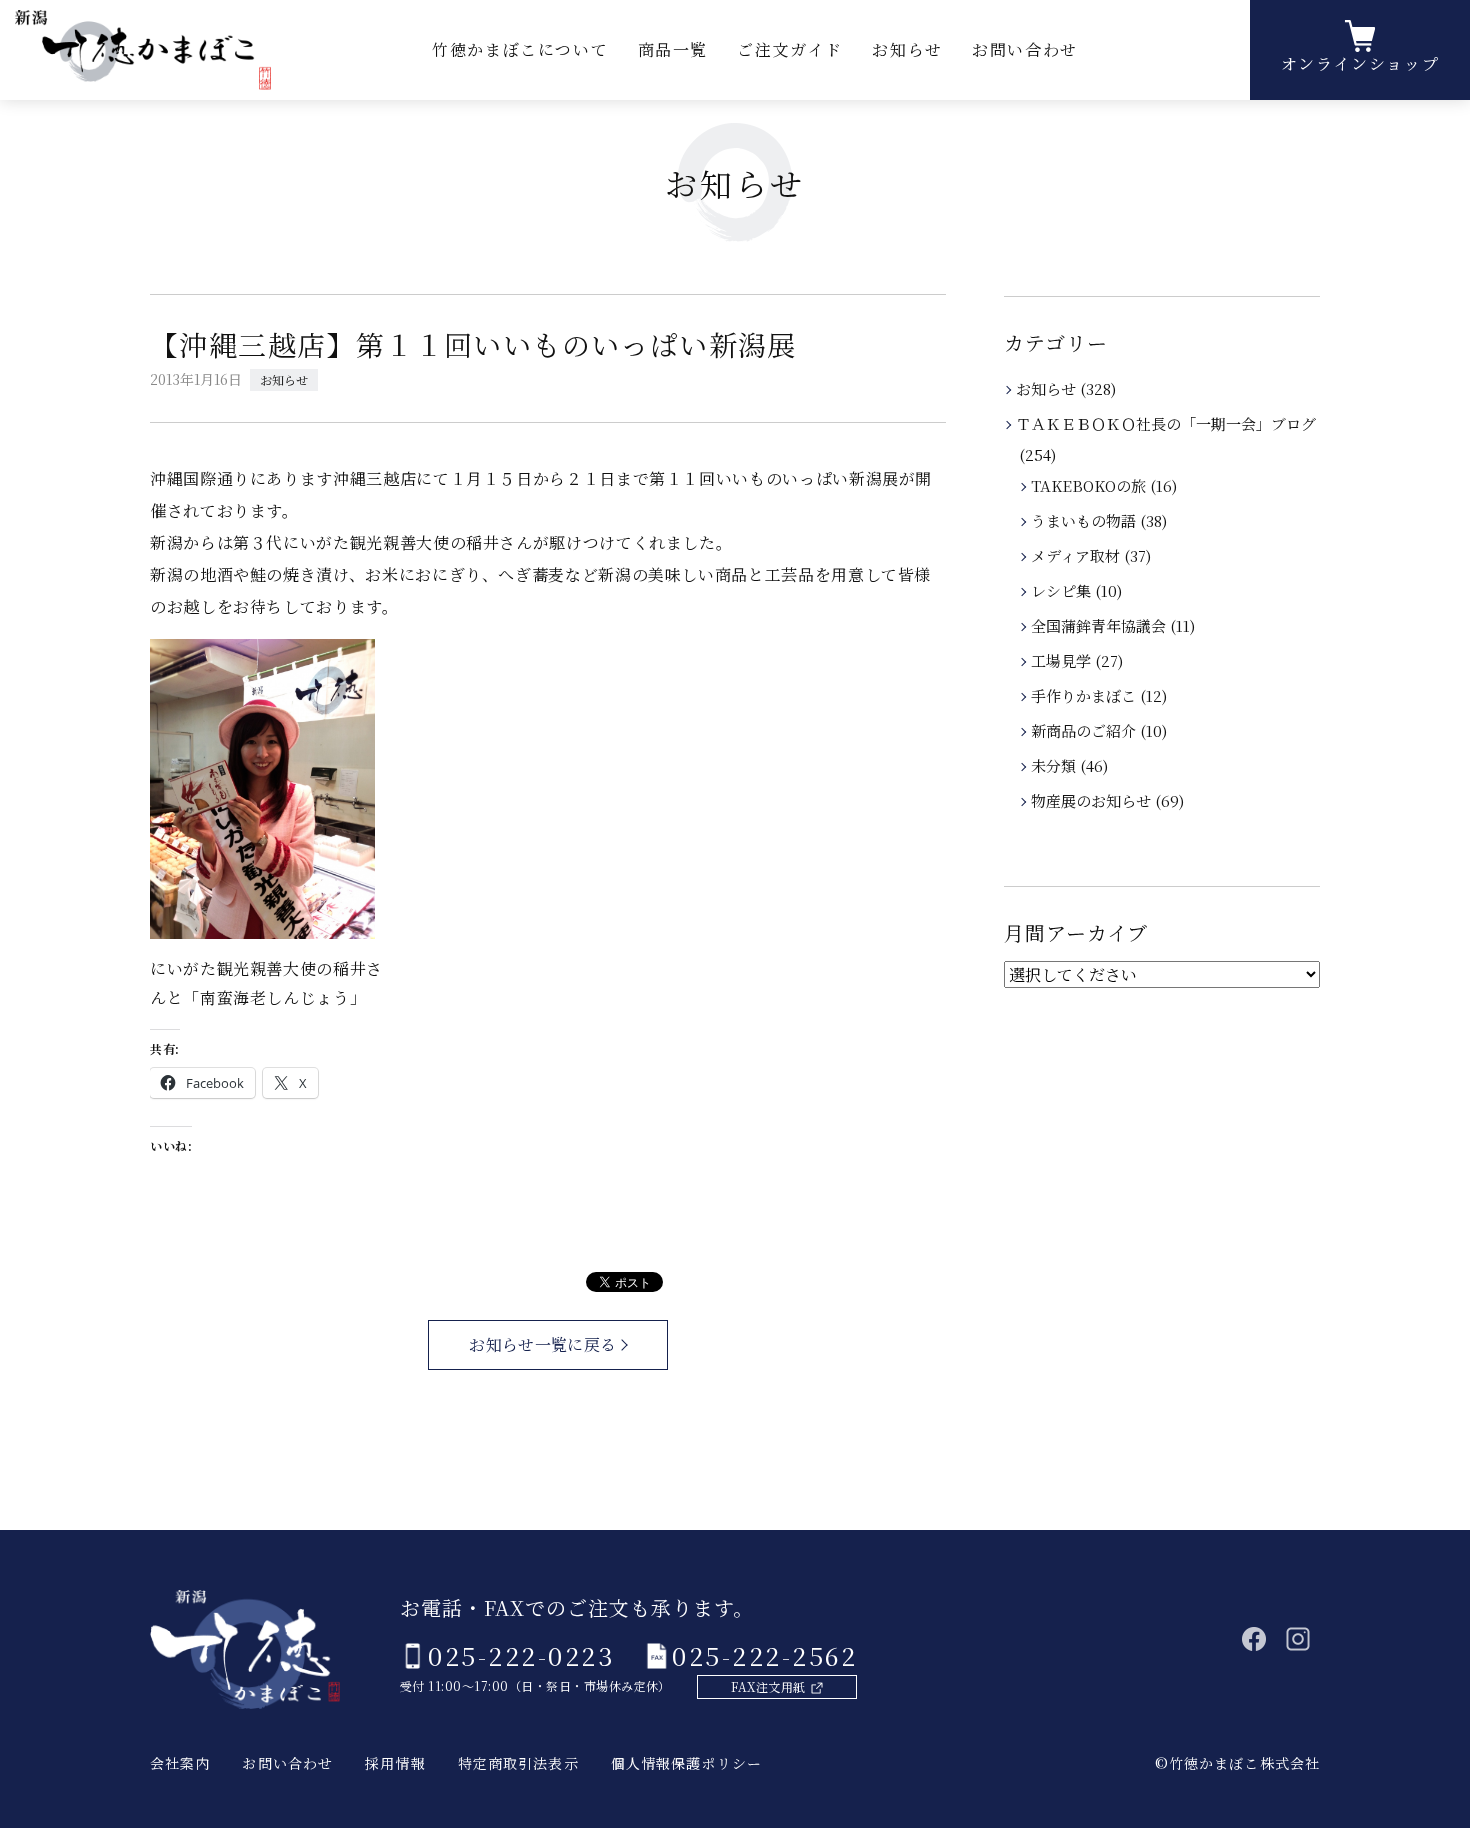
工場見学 (1062, 660)
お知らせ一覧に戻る (542, 1344)
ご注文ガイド (790, 49)
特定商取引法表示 (518, 1763)
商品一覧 (673, 49)
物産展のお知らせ (1092, 800)
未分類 (1055, 765)
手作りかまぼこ (1085, 695)
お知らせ (907, 49)
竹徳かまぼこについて (520, 49)
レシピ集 (1062, 590)
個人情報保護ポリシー (686, 1763)
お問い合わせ (1025, 49)
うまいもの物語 (1085, 520)
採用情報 (395, 1763)
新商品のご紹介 (1085, 730)
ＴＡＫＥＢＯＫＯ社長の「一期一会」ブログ (1167, 423)
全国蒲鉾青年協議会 (1100, 625)
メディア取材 (1077, 555)
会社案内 (180, 1763)
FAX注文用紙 (768, 1686)
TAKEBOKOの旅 (1090, 485)
